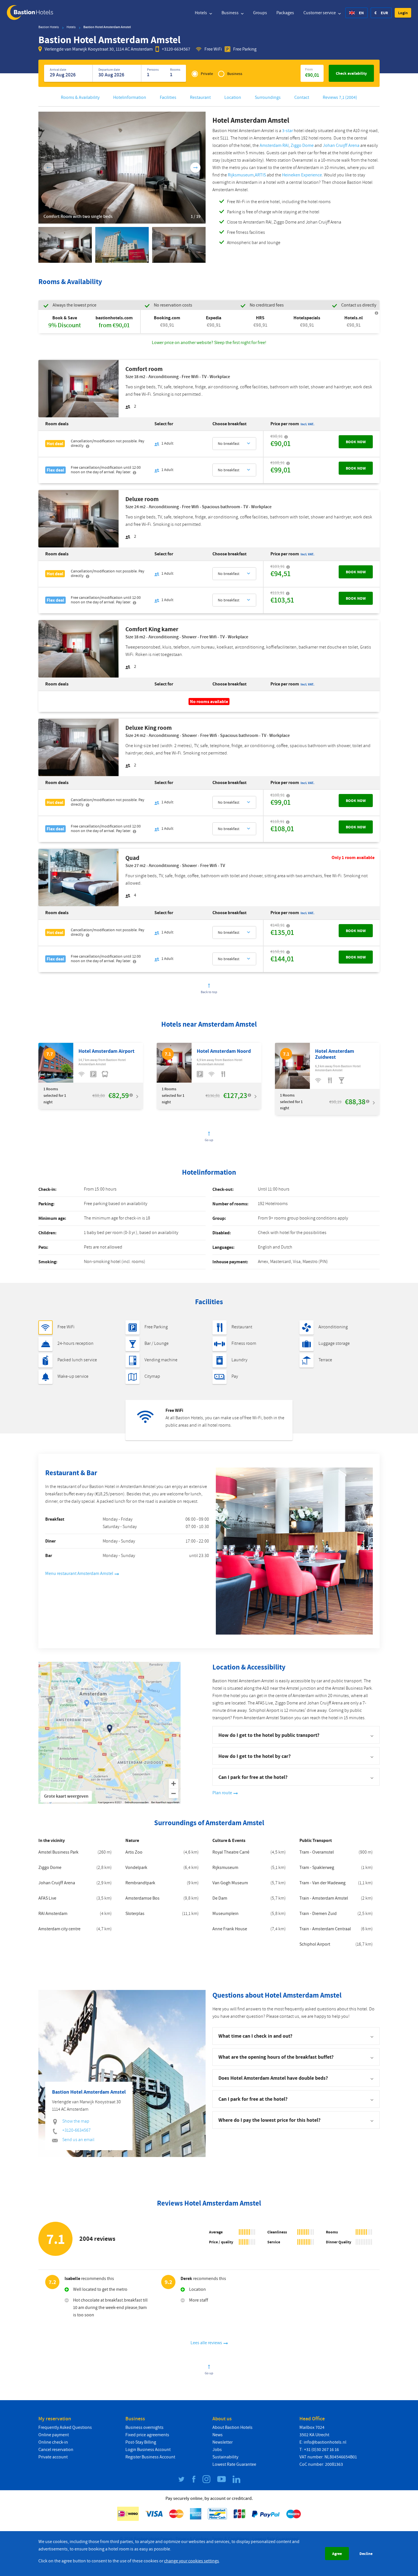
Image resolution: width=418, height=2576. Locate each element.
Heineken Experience (302, 175)
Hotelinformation (130, 97)
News (218, 2435)
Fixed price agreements (147, 2435)
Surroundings (268, 97)
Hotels (201, 13)
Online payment (54, 2435)
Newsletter (223, 2442)
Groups (260, 13)
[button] (403, 13)
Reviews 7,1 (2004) (340, 97)
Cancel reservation (56, 2450)
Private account (53, 2457)
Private (207, 74)
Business (230, 13)
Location (233, 97)
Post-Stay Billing (141, 2442)
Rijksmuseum (241, 175)
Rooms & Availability (80, 97)
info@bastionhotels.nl (325, 2442)
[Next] (195, 168)
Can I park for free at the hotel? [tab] (253, 1777)
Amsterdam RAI (274, 145)
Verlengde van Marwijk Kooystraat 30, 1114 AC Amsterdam (99, 49)
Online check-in (53, 2442)
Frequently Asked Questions (65, 2427)
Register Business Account (150, 2457)
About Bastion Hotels (232, 2427)
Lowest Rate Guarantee (234, 2464)
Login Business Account (148, 2450)
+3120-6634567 (176, 49)
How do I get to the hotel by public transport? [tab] (269, 1735)
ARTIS (260, 175)
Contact (302, 97)
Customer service (320, 13)
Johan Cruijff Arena (341, 145)
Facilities (168, 97)
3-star (287, 131)
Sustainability (225, 2457)
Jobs (217, 2450)
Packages (285, 13)
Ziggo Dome (302, 145)
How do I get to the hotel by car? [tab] (254, 1756)
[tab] (296, 2036)
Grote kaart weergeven (66, 1796)
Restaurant (200, 97)
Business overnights (144, 2427)
